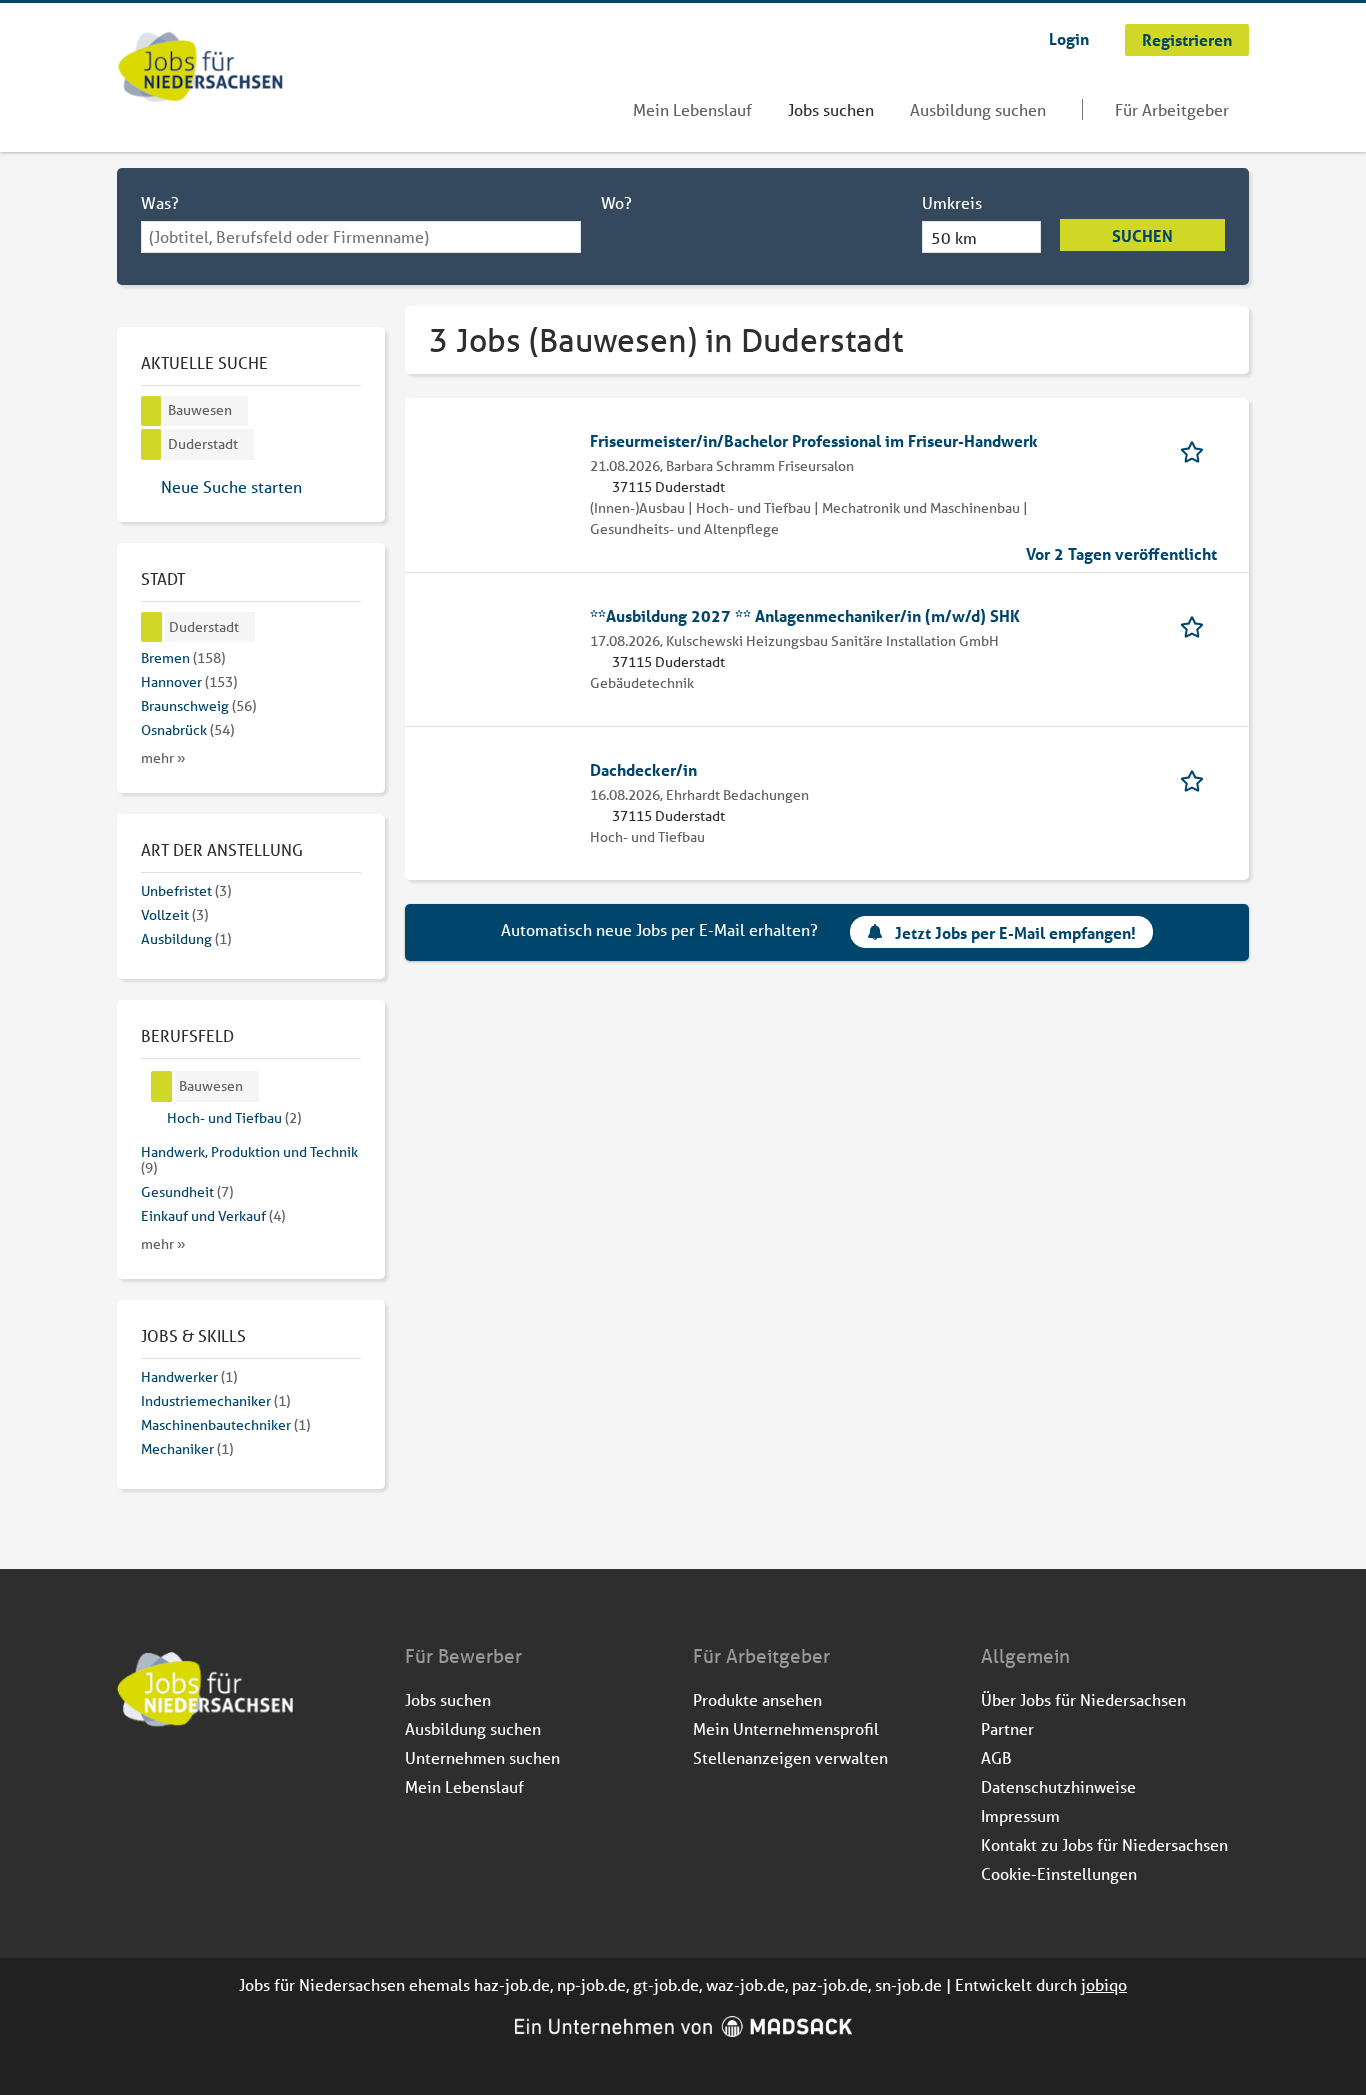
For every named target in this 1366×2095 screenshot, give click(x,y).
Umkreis (952, 202)
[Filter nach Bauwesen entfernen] (162, 1086)
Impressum (1020, 1815)
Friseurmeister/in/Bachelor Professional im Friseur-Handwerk (814, 440)
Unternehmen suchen (482, 1757)
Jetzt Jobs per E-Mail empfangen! (1015, 932)
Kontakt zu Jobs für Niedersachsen (1104, 1844)
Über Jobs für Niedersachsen (1083, 1699)
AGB (996, 1757)
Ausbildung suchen (978, 109)
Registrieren (1187, 39)
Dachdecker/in (643, 769)
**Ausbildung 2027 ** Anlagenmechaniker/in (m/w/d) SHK (805, 615)
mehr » (163, 758)
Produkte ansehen (757, 1699)
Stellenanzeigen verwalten (790, 1757)
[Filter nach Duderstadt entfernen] (152, 627)
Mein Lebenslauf (692, 109)
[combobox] (361, 237)
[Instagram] (166, 1781)
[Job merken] (1198, 450)
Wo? (616, 202)
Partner (1007, 1728)
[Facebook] (133, 1781)
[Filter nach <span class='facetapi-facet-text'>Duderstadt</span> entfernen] (151, 444)
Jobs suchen (831, 109)
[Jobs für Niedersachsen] (200, 69)
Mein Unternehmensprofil (786, 1728)
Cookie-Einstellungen (1059, 1873)
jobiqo (1104, 1984)
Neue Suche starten (231, 486)
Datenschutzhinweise (1058, 1786)
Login (1069, 38)
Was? (160, 202)
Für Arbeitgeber (1172, 109)
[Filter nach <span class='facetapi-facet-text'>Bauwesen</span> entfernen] (151, 411)
